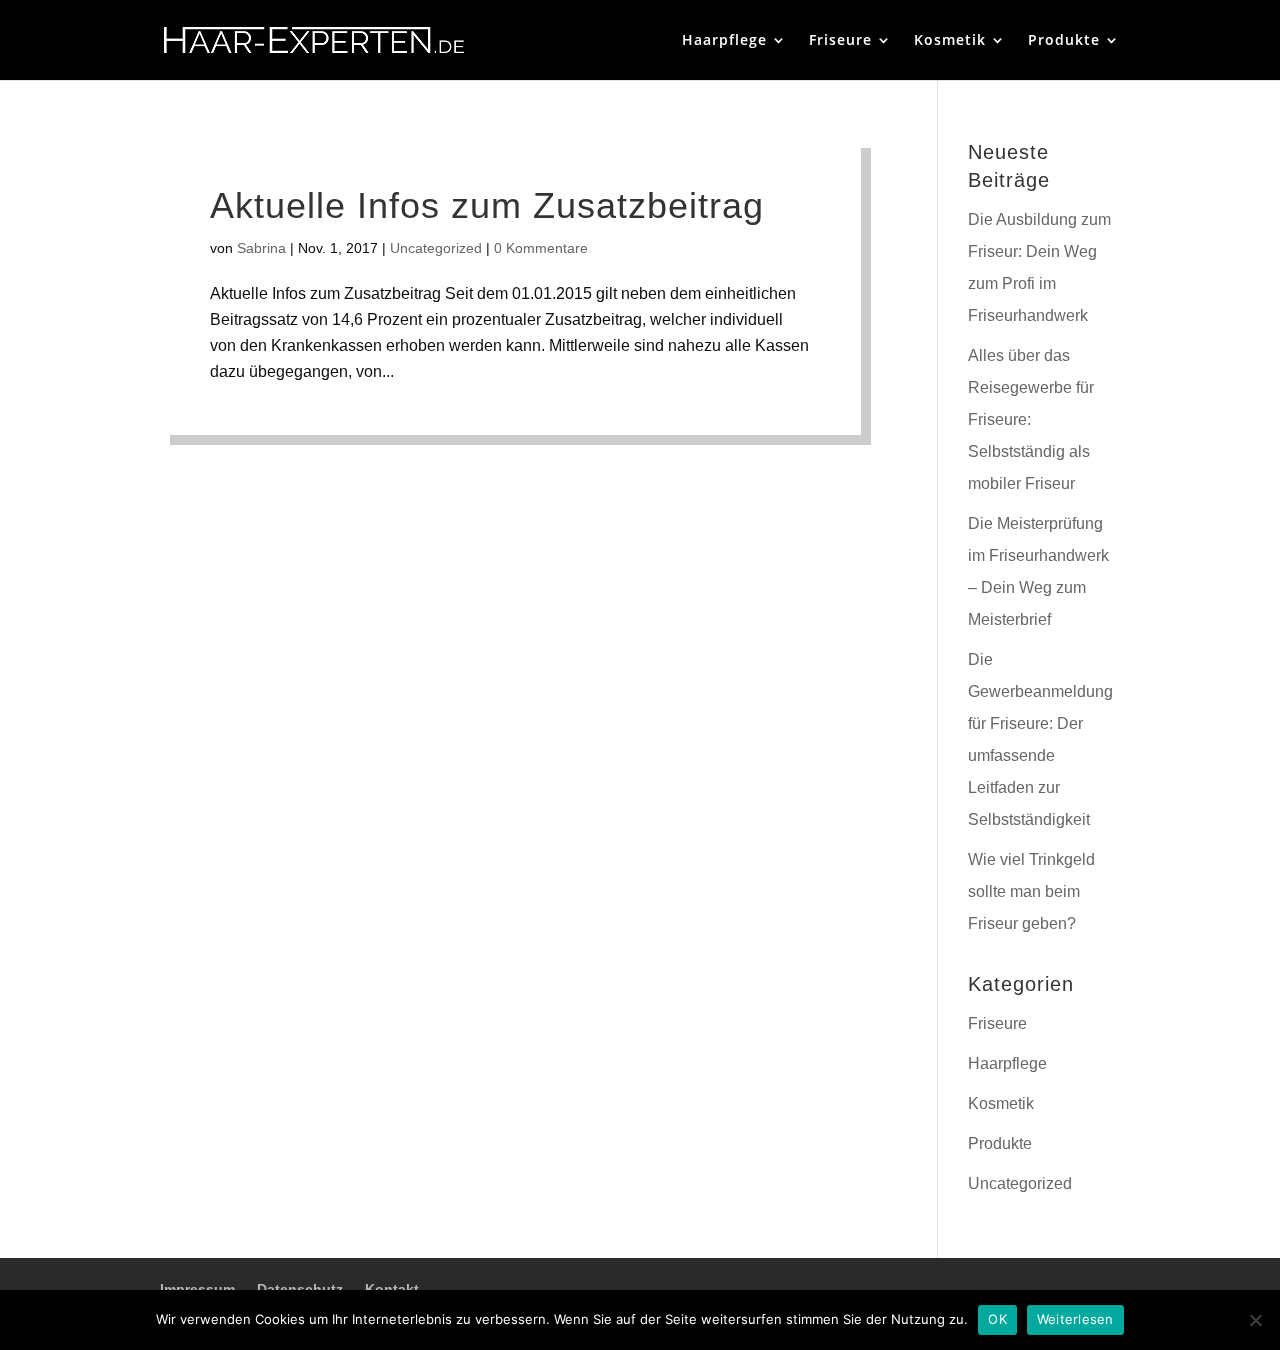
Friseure (840, 41)
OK (997, 1319)
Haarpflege (724, 41)
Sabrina (261, 248)
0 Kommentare (541, 248)
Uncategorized (436, 248)
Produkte (1064, 41)
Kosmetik (950, 41)
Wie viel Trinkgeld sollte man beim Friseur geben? (1031, 891)
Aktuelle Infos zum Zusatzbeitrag (487, 205)
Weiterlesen (1075, 1319)
